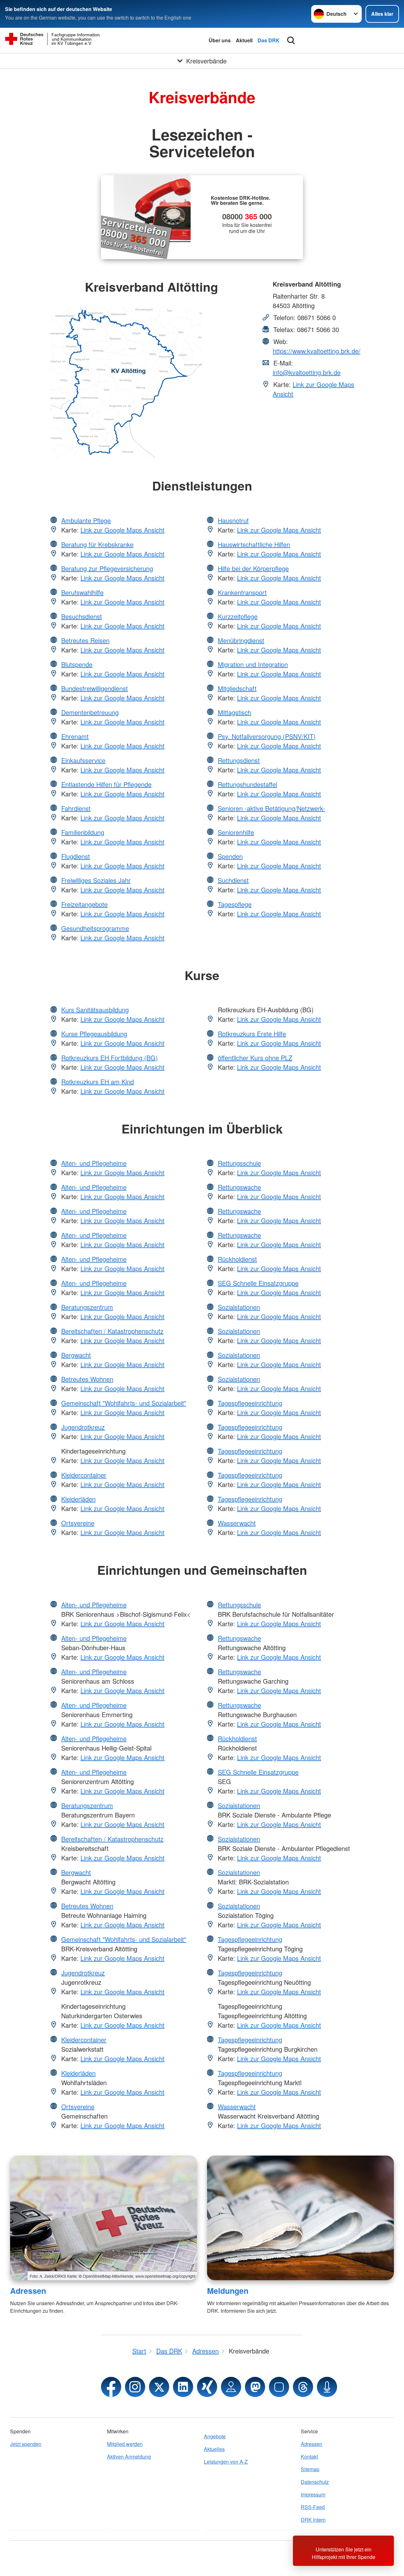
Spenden (230, 856)
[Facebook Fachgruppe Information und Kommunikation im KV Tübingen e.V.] (111, 2387)
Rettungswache (239, 1187)
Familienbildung (83, 832)
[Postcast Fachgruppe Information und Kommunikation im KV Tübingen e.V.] (327, 2387)
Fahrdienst (76, 808)
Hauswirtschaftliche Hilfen (254, 544)
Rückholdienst (237, 1259)
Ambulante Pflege (86, 520)
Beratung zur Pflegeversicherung (107, 568)
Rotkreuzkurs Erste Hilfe (252, 1034)
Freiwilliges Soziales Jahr (96, 880)
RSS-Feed (313, 2507)
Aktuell (244, 40)
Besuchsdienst (82, 616)
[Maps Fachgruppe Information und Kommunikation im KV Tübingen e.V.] (231, 2387)
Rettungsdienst (239, 760)
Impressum (313, 2494)
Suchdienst (233, 880)
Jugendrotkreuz (83, 1427)
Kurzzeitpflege (238, 616)
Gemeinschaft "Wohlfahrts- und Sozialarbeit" (124, 1403)
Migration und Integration (253, 664)
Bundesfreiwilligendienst (95, 688)
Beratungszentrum (87, 1307)
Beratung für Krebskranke (97, 544)
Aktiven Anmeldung (129, 2457)
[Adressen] (104, 2218)
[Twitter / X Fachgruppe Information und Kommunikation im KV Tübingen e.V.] (159, 2387)
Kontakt (309, 2457)
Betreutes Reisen (85, 640)
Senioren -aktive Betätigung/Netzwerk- (271, 808)
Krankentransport (242, 592)
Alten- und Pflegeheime (94, 1163)
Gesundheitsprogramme (95, 928)
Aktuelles (214, 2449)
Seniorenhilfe (236, 832)
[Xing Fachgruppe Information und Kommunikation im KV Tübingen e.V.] (207, 2387)
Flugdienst (76, 856)
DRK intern (313, 2520)
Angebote (215, 2436)
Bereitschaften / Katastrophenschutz (112, 1331)
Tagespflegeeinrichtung (250, 1403)
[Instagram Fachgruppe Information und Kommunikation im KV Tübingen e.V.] (135, 2387)
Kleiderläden (78, 1499)
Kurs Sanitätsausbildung (95, 1010)
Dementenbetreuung (90, 712)
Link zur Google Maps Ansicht (122, 530)
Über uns (220, 40)
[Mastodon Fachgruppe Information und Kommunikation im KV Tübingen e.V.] (255, 2387)
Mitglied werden (125, 2444)
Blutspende (77, 664)
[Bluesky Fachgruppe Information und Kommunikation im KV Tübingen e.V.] (279, 2387)
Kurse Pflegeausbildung (94, 1034)
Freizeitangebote (84, 904)
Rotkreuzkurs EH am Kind (98, 1082)
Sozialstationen (239, 1307)
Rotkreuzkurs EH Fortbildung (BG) (110, 1058)
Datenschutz (315, 2482)
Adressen (28, 2291)
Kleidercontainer (84, 1475)
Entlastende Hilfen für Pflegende (106, 784)
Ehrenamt (75, 736)
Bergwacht (76, 1355)
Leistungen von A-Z (226, 2462)
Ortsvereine (78, 1523)
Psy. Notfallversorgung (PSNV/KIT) (267, 736)
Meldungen (228, 2291)
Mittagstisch (235, 712)
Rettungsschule (239, 1163)
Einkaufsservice (83, 760)
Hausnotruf (233, 520)
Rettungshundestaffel (247, 784)
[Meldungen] (300, 2218)
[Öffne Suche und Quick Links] (291, 40)
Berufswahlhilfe (82, 592)
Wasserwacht (237, 1523)
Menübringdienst (241, 640)
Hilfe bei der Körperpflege (253, 568)
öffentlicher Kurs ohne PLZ (255, 1058)
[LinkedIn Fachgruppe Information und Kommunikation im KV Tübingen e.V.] (183, 2387)
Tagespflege (235, 904)
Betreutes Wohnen (87, 1379)
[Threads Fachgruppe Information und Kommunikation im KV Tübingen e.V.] (303, 2387)
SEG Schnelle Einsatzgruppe (258, 1283)
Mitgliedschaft (237, 688)
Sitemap (310, 2469)
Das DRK (269, 40)
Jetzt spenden (26, 2444)
